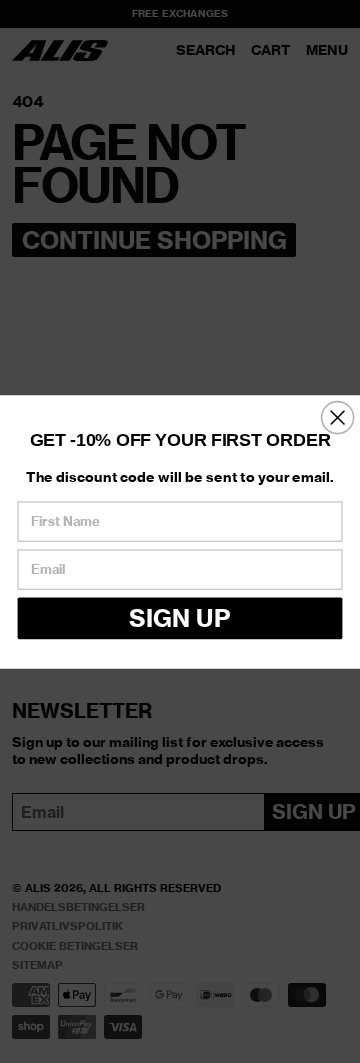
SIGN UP (180, 617)
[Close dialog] (338, 417)
